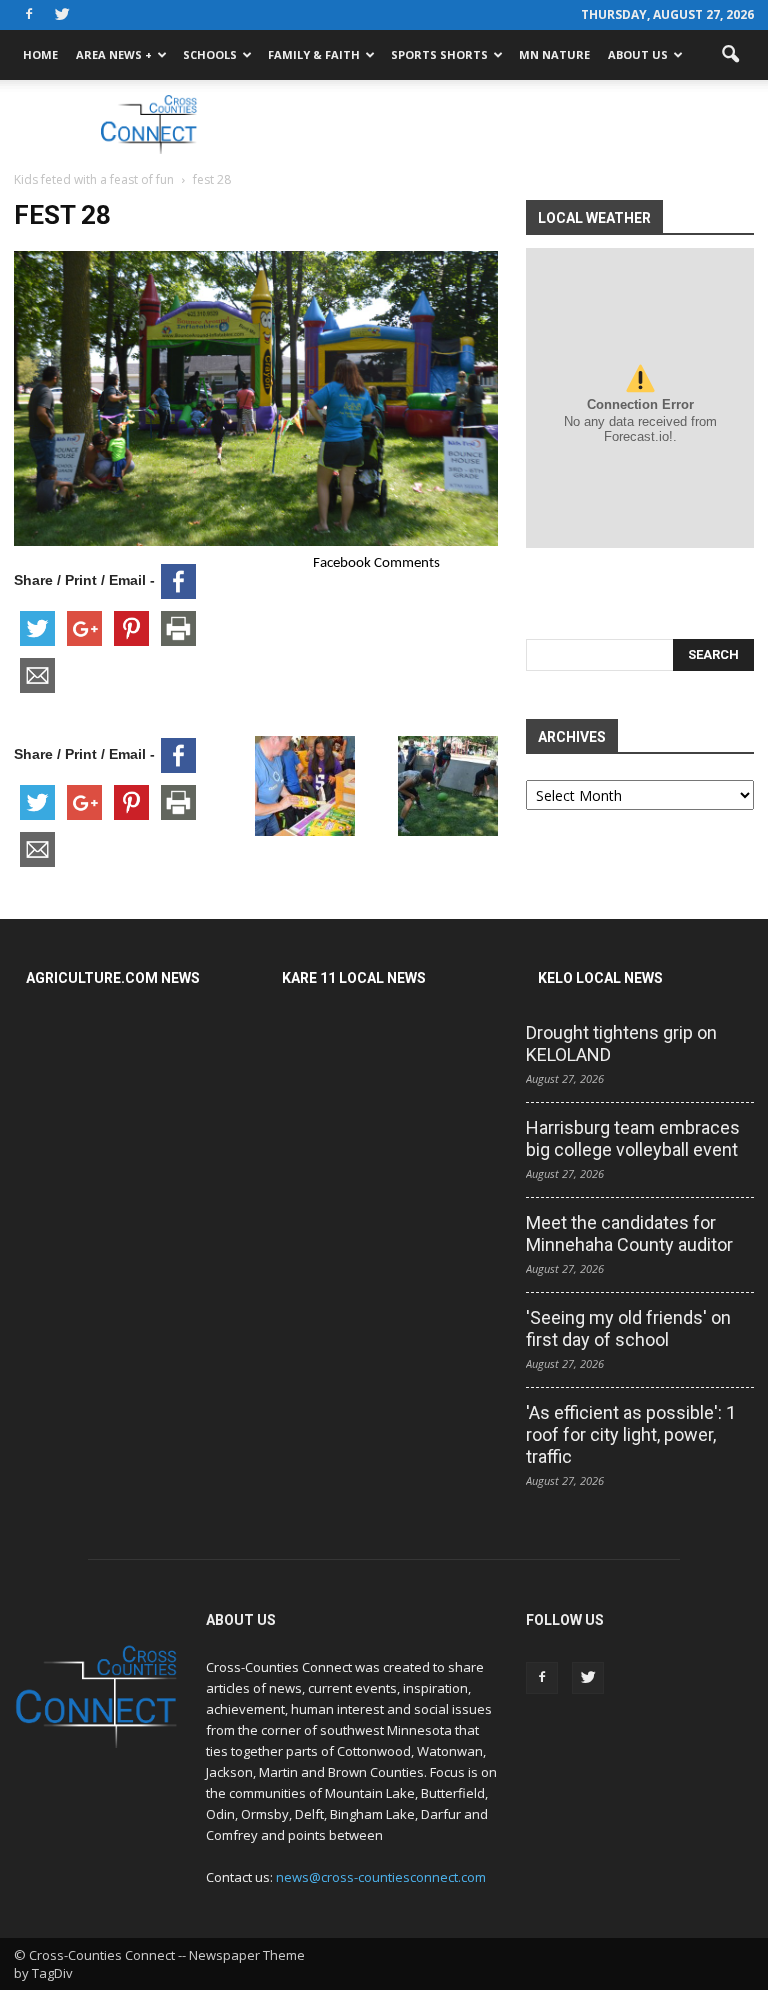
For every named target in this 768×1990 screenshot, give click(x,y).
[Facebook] (29, 15)
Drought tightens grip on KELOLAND (621, 1043)
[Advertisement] (519, 124)
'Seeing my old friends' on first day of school (628, 1328)
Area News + (114, 54)
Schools (210, 54)
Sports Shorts (439, 54)
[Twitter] (62, 15)
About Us (638, 54)
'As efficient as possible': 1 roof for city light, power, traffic (631, 1434)
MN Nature (554, 54)
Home (40, 54)
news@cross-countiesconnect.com (381, 1877)
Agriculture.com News (113, 978)
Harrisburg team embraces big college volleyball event (633, 1138)
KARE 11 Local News (354, 978)
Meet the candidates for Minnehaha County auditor (629, 1233)
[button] (730, 55)
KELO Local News (600, 978)
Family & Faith (314, 54)
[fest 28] (256, 541)
